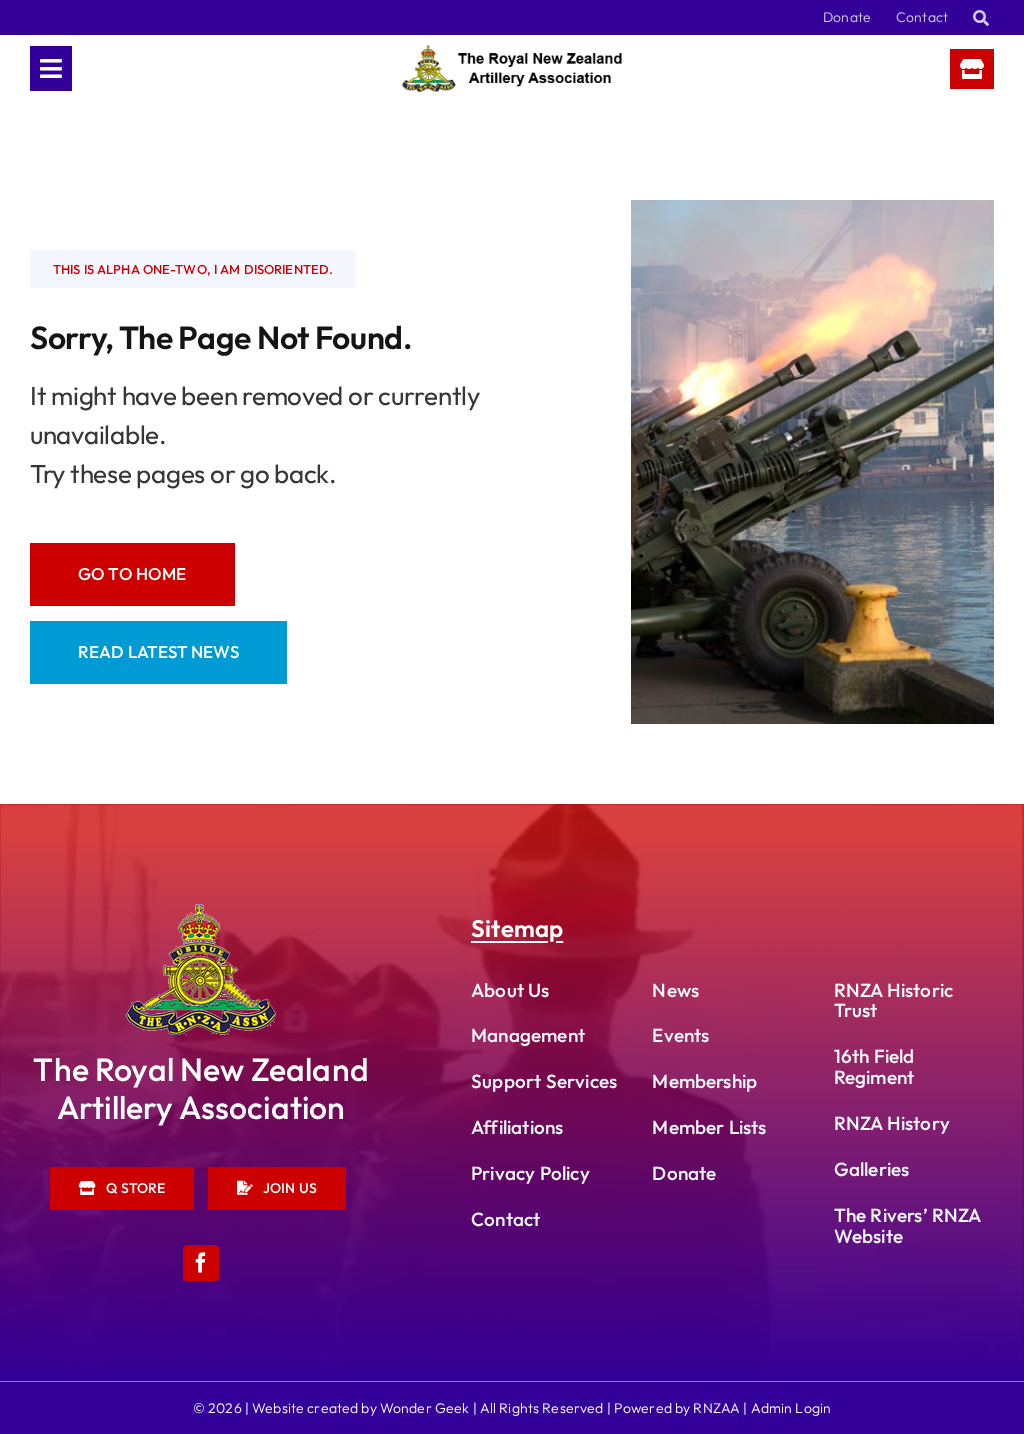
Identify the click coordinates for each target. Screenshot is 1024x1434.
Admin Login (791, 1408)
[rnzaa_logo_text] (512, 53)
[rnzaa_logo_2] (201, 912)
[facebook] (201, 1263)
